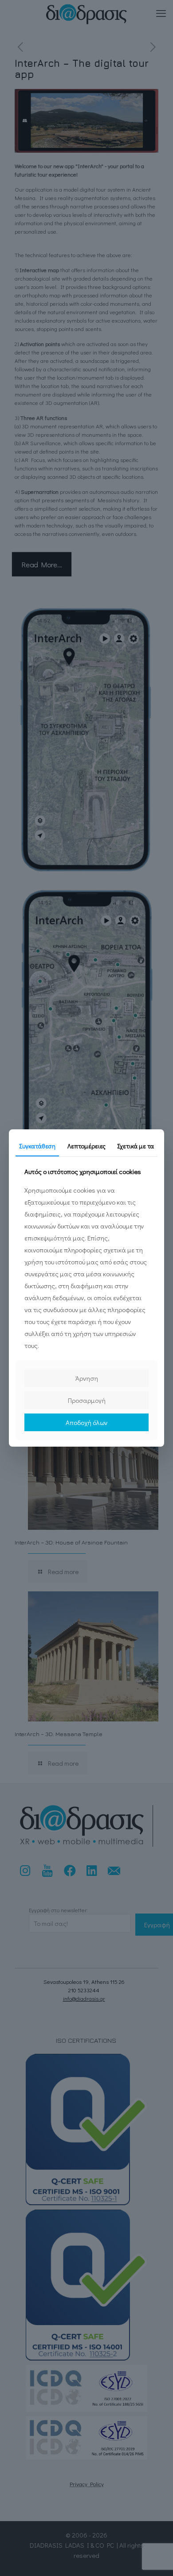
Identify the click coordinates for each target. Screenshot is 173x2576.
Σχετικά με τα (136, 1146)
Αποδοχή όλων (86, 1422)
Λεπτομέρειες (86, 1146)
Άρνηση (87, 1378)
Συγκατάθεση (37, 1146)
